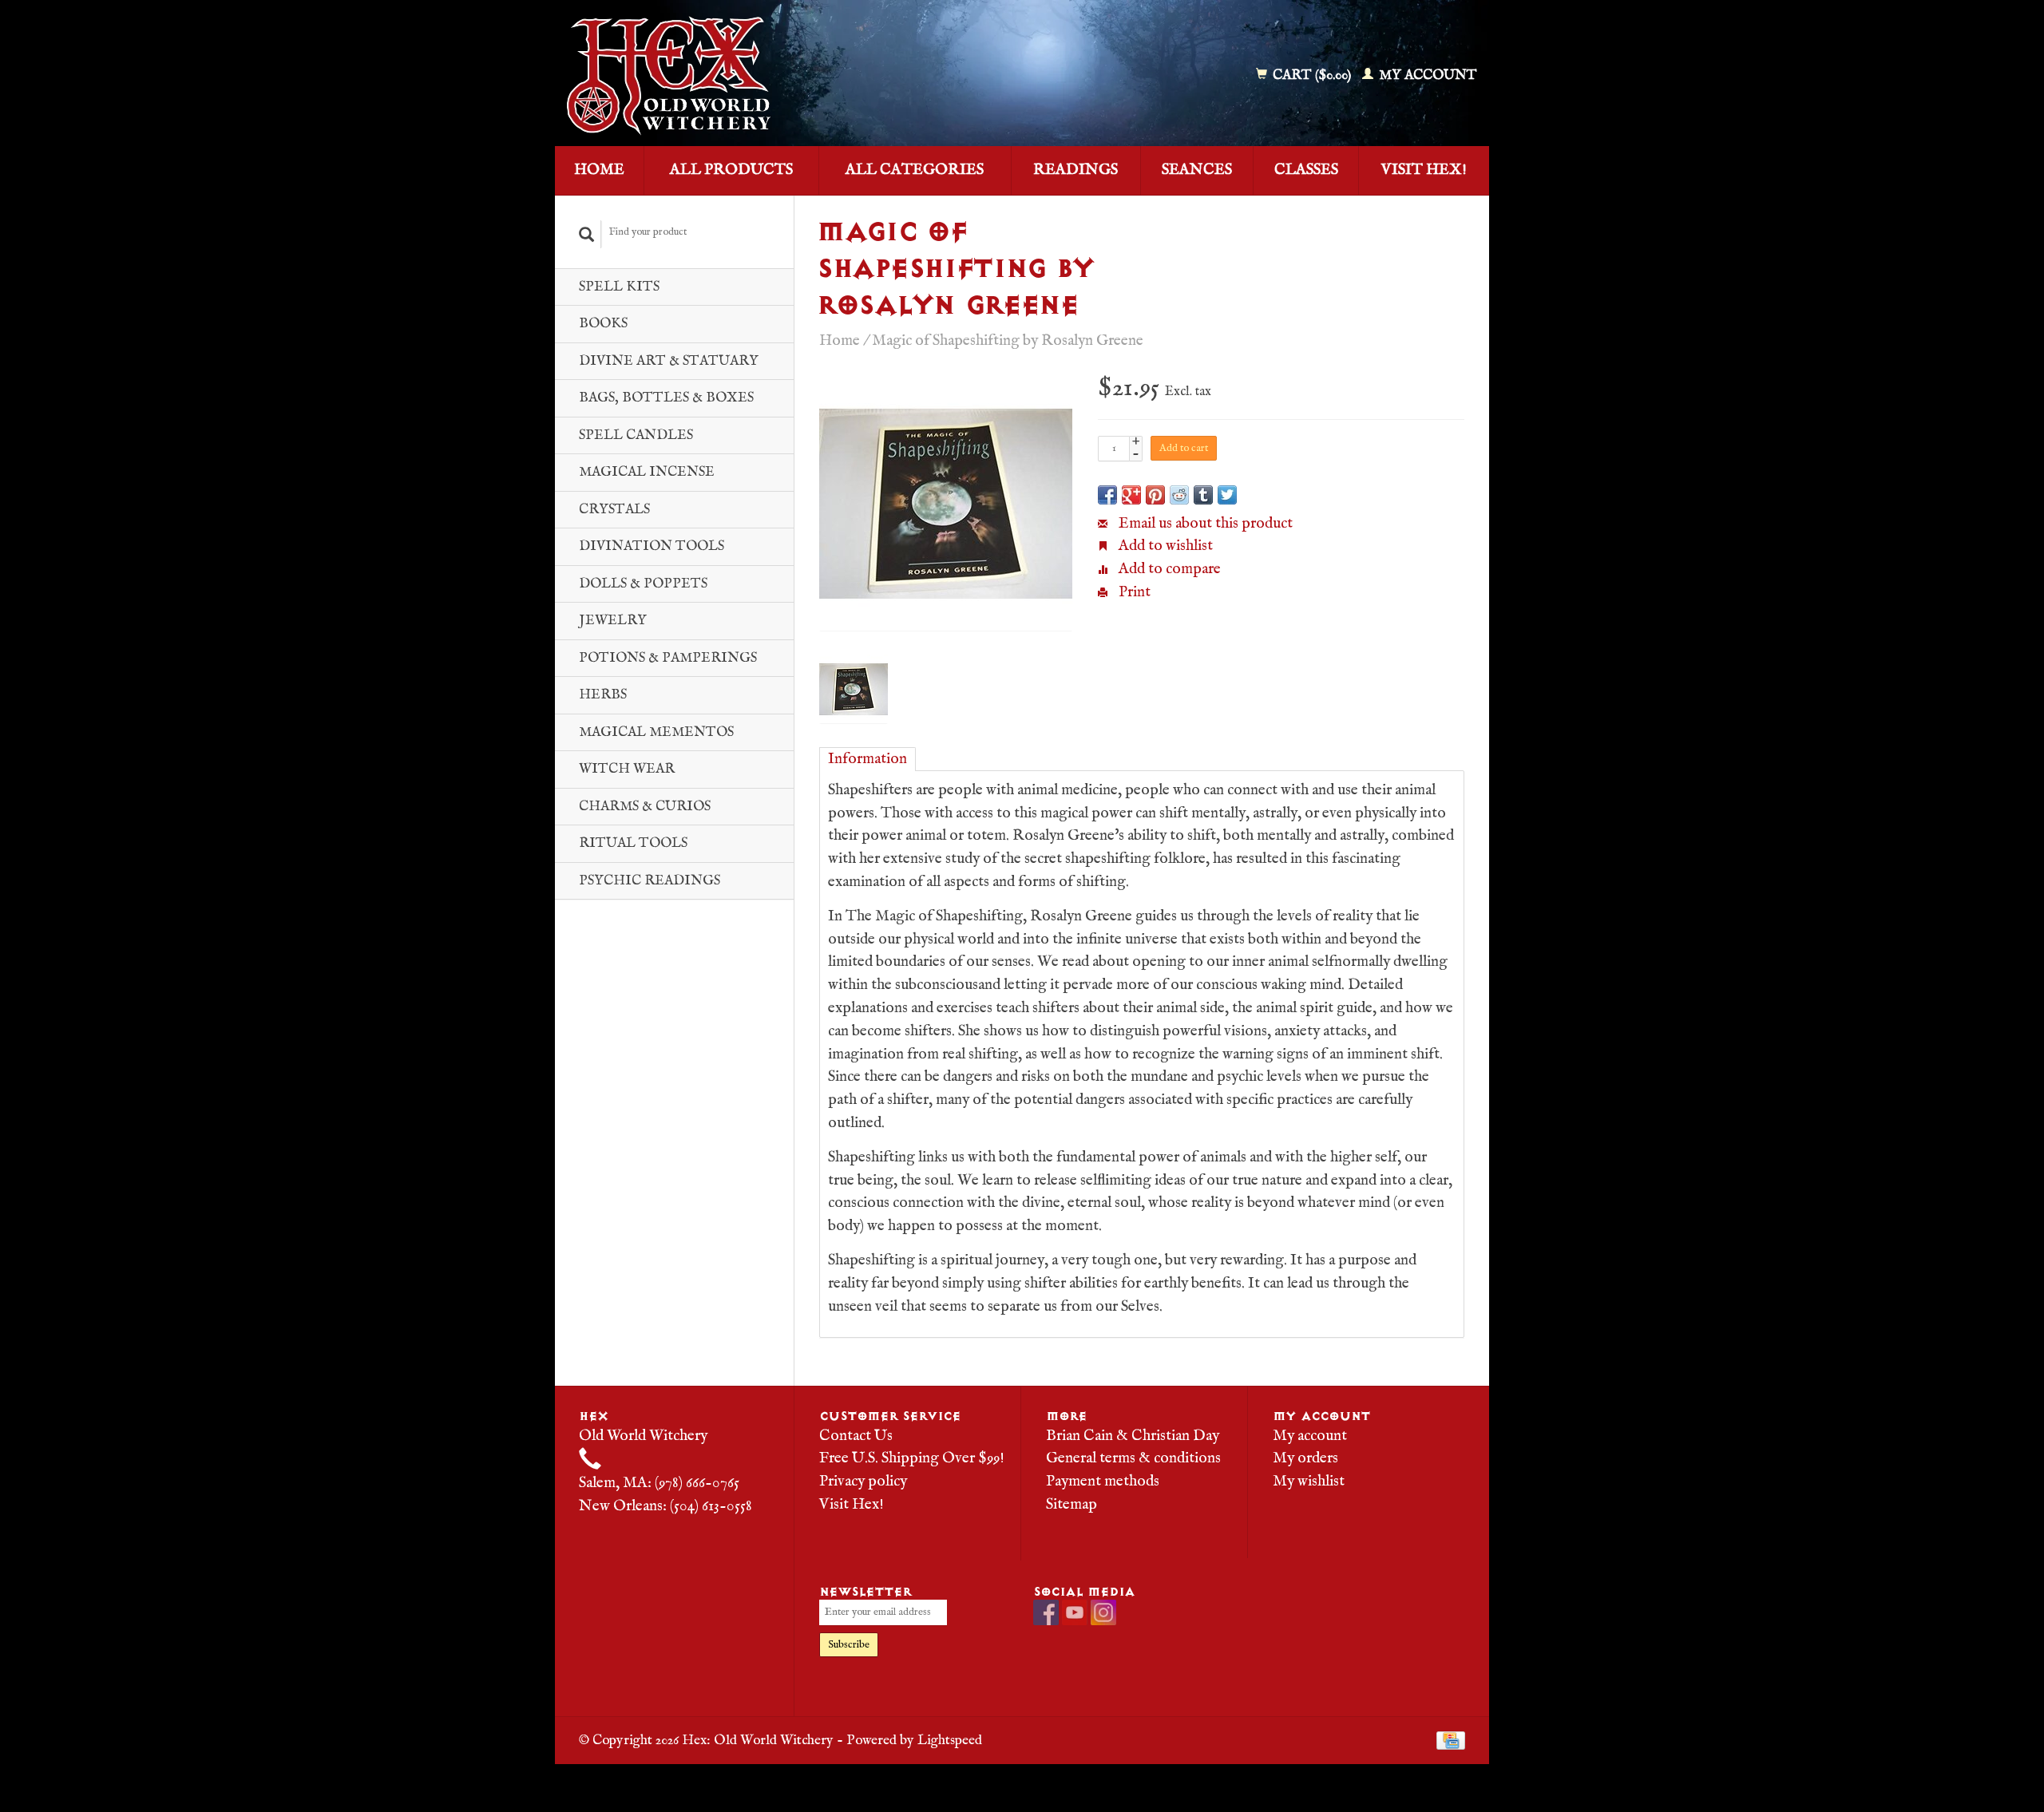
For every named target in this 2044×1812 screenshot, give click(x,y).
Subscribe (849, 1645)
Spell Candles (636, 435)
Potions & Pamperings (668, 658)
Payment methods (1103, 1482)
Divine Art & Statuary (669, 361)
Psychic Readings (650, 881)
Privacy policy (863, 1482)
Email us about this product (1204, 524)
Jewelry (613, 621)
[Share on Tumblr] (1203, 495)
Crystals (614, 510)
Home (599, 170)
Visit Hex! (1424, 170)
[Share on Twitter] (1227, 495)
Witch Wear (627, 769)
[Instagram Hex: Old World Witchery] (1103, 1612)
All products (731, 170)
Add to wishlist (1164, 546)
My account (1426, 75)
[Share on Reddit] (1179, 495)
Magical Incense (647, 472)
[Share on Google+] (1131, 495)
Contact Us (856, 1436)
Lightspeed (950, 1740)
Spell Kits (619, 287)
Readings (1075, 170)
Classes (1306, 170)
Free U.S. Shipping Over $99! (912, 1458)
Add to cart (1184, 448)
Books (603, 324)
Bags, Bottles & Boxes (666, 398)
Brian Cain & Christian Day (1133, 1436)
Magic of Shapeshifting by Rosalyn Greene (1008, 341)
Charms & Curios (645, 807)
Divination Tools (652, 546)
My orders (1305, 1458)
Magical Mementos (656, 732)
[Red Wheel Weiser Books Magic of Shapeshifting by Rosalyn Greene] (946, 504)
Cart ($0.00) (1312, 75)
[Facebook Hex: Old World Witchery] (1046, 1612)
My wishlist (1309, 1482)
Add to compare (1168, 569)
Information (868, 759)
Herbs (603, 695)
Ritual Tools (633, 843)
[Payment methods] (1451, 1740)
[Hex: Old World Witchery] (785, 76)
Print (1133, 592)
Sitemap (1072, 1505)
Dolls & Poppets (643, 584)
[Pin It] (1155, 495)
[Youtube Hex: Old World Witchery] (1075, 1612)
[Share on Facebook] (1107, 495)
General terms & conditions (1133, 1458)
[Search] (587, 234)
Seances (1197, 170)
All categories (915, 170)
